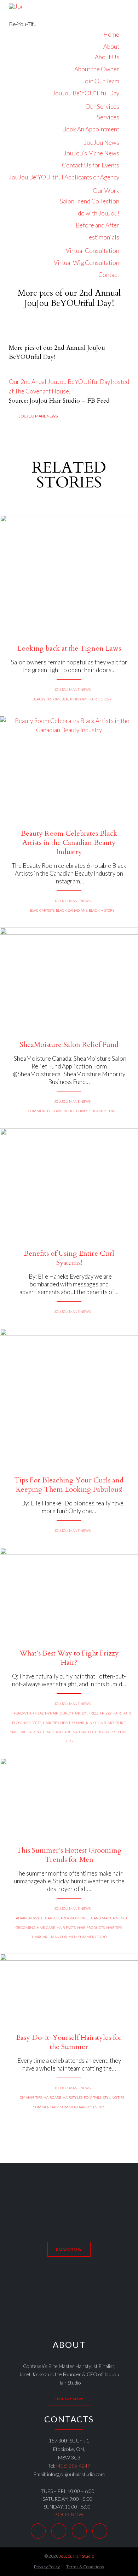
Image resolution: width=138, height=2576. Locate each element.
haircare (41, 1937)
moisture (117, 1723)
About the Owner (97, 69)
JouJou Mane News (38, 416)
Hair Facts (32, 1723)
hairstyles (73, 2097)
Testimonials (103, 237)
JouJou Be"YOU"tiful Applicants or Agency (64, 177)
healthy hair (72, 1723)
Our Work (106, 191)
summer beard (92, 1937)
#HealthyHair (45, 1713)
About (111, 46)
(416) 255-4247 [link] (73, 2466)
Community (39, 1111)
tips (102, 2107)
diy (84, 1713)
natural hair (23, 1732)
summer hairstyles (79, 2107)
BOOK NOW (69, 2514)
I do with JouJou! (97, 213)
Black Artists (42, 910)
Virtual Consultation (93, 251)
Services (108, 117)
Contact (109, 275)
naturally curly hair (93, 1732)
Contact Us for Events (91, 165)
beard (49, 1918)
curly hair (70, 1713)
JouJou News (102, 143)
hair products (91, 1927)
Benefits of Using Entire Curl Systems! (69, 1258)
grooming (25, 1927)
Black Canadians (72, 910)
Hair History (100, 699)
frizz (93, 1713)
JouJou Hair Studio (77, 2556)
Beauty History (46, 699)
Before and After (97, 225)
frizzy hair (110, 1713)
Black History (74, 699)
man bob (59, 1937)
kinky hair (96, 1723)
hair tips (51, 1723)
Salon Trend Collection (90, 201)
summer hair (46, 2107)
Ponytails (93, 2097)
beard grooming (72, 1918)
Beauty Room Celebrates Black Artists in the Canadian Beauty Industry (69, 843)
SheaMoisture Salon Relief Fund (69, 1045)
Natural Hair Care (54, 1732)
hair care (46, 1927)
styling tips (114, 2097)
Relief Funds (76, 1111)
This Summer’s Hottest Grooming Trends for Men (69, 1855)
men (73, 1937)
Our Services (102, 106)
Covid (57, 1111)
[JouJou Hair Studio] (23, 10)
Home (111, 34)
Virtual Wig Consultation (87, 263)
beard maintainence (109, 1918)
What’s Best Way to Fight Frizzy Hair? (69, 1658)
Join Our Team (101, 81)
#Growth (22, 1713)
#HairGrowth (29, 1918)
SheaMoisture (103, 1111)
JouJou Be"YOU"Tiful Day (86, 93)
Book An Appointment (91, 129)
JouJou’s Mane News (91, 153)
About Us (107, 57)
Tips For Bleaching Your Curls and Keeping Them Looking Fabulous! (69, 1485)
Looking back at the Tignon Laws (69, 649)
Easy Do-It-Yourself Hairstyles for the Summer (69, 2042)
